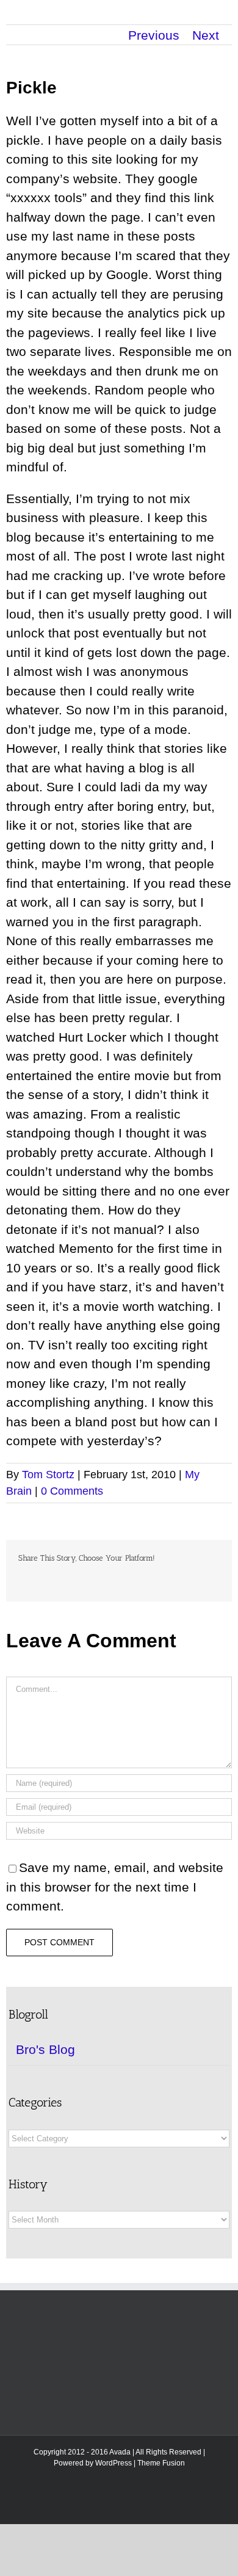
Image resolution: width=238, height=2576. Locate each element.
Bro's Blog (45, 2049)
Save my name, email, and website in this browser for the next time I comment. (115, 1887)
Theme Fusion (161, 2463)
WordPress (114, 2463)
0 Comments (72, 1491)
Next (206, 35)
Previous (154, 35)
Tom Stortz (48, 1475)
